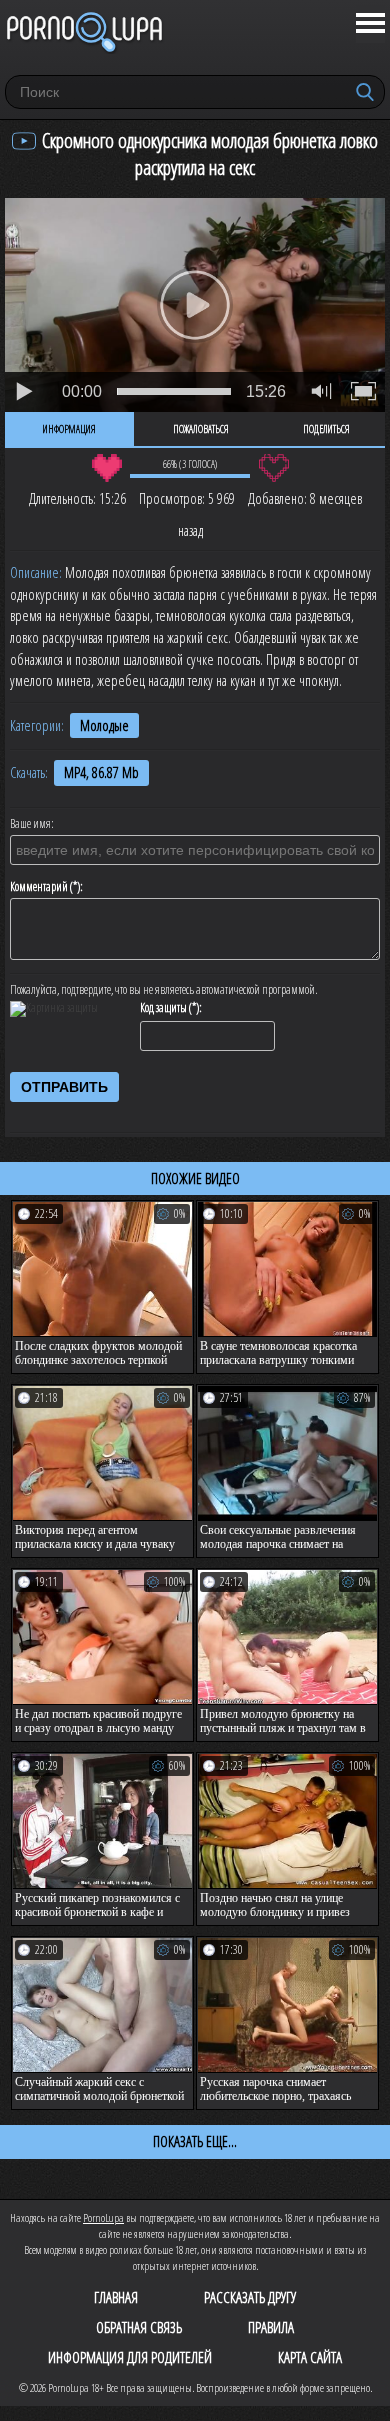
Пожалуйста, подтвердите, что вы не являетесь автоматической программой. (164, 990)
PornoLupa (103, 2217)
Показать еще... (195, 2141)
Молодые (104, 725)
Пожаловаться (201, 429)
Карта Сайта (310, 2357)
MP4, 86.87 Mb (101, 772)
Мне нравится (106, 468)
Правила (271, 2327)
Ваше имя (30, 824)
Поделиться (326, 429)
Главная (116, 2297)
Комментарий (39, 887)
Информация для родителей (130, 2357)
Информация (69, 429)
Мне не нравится (273, 468)
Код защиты (163, 1008)
